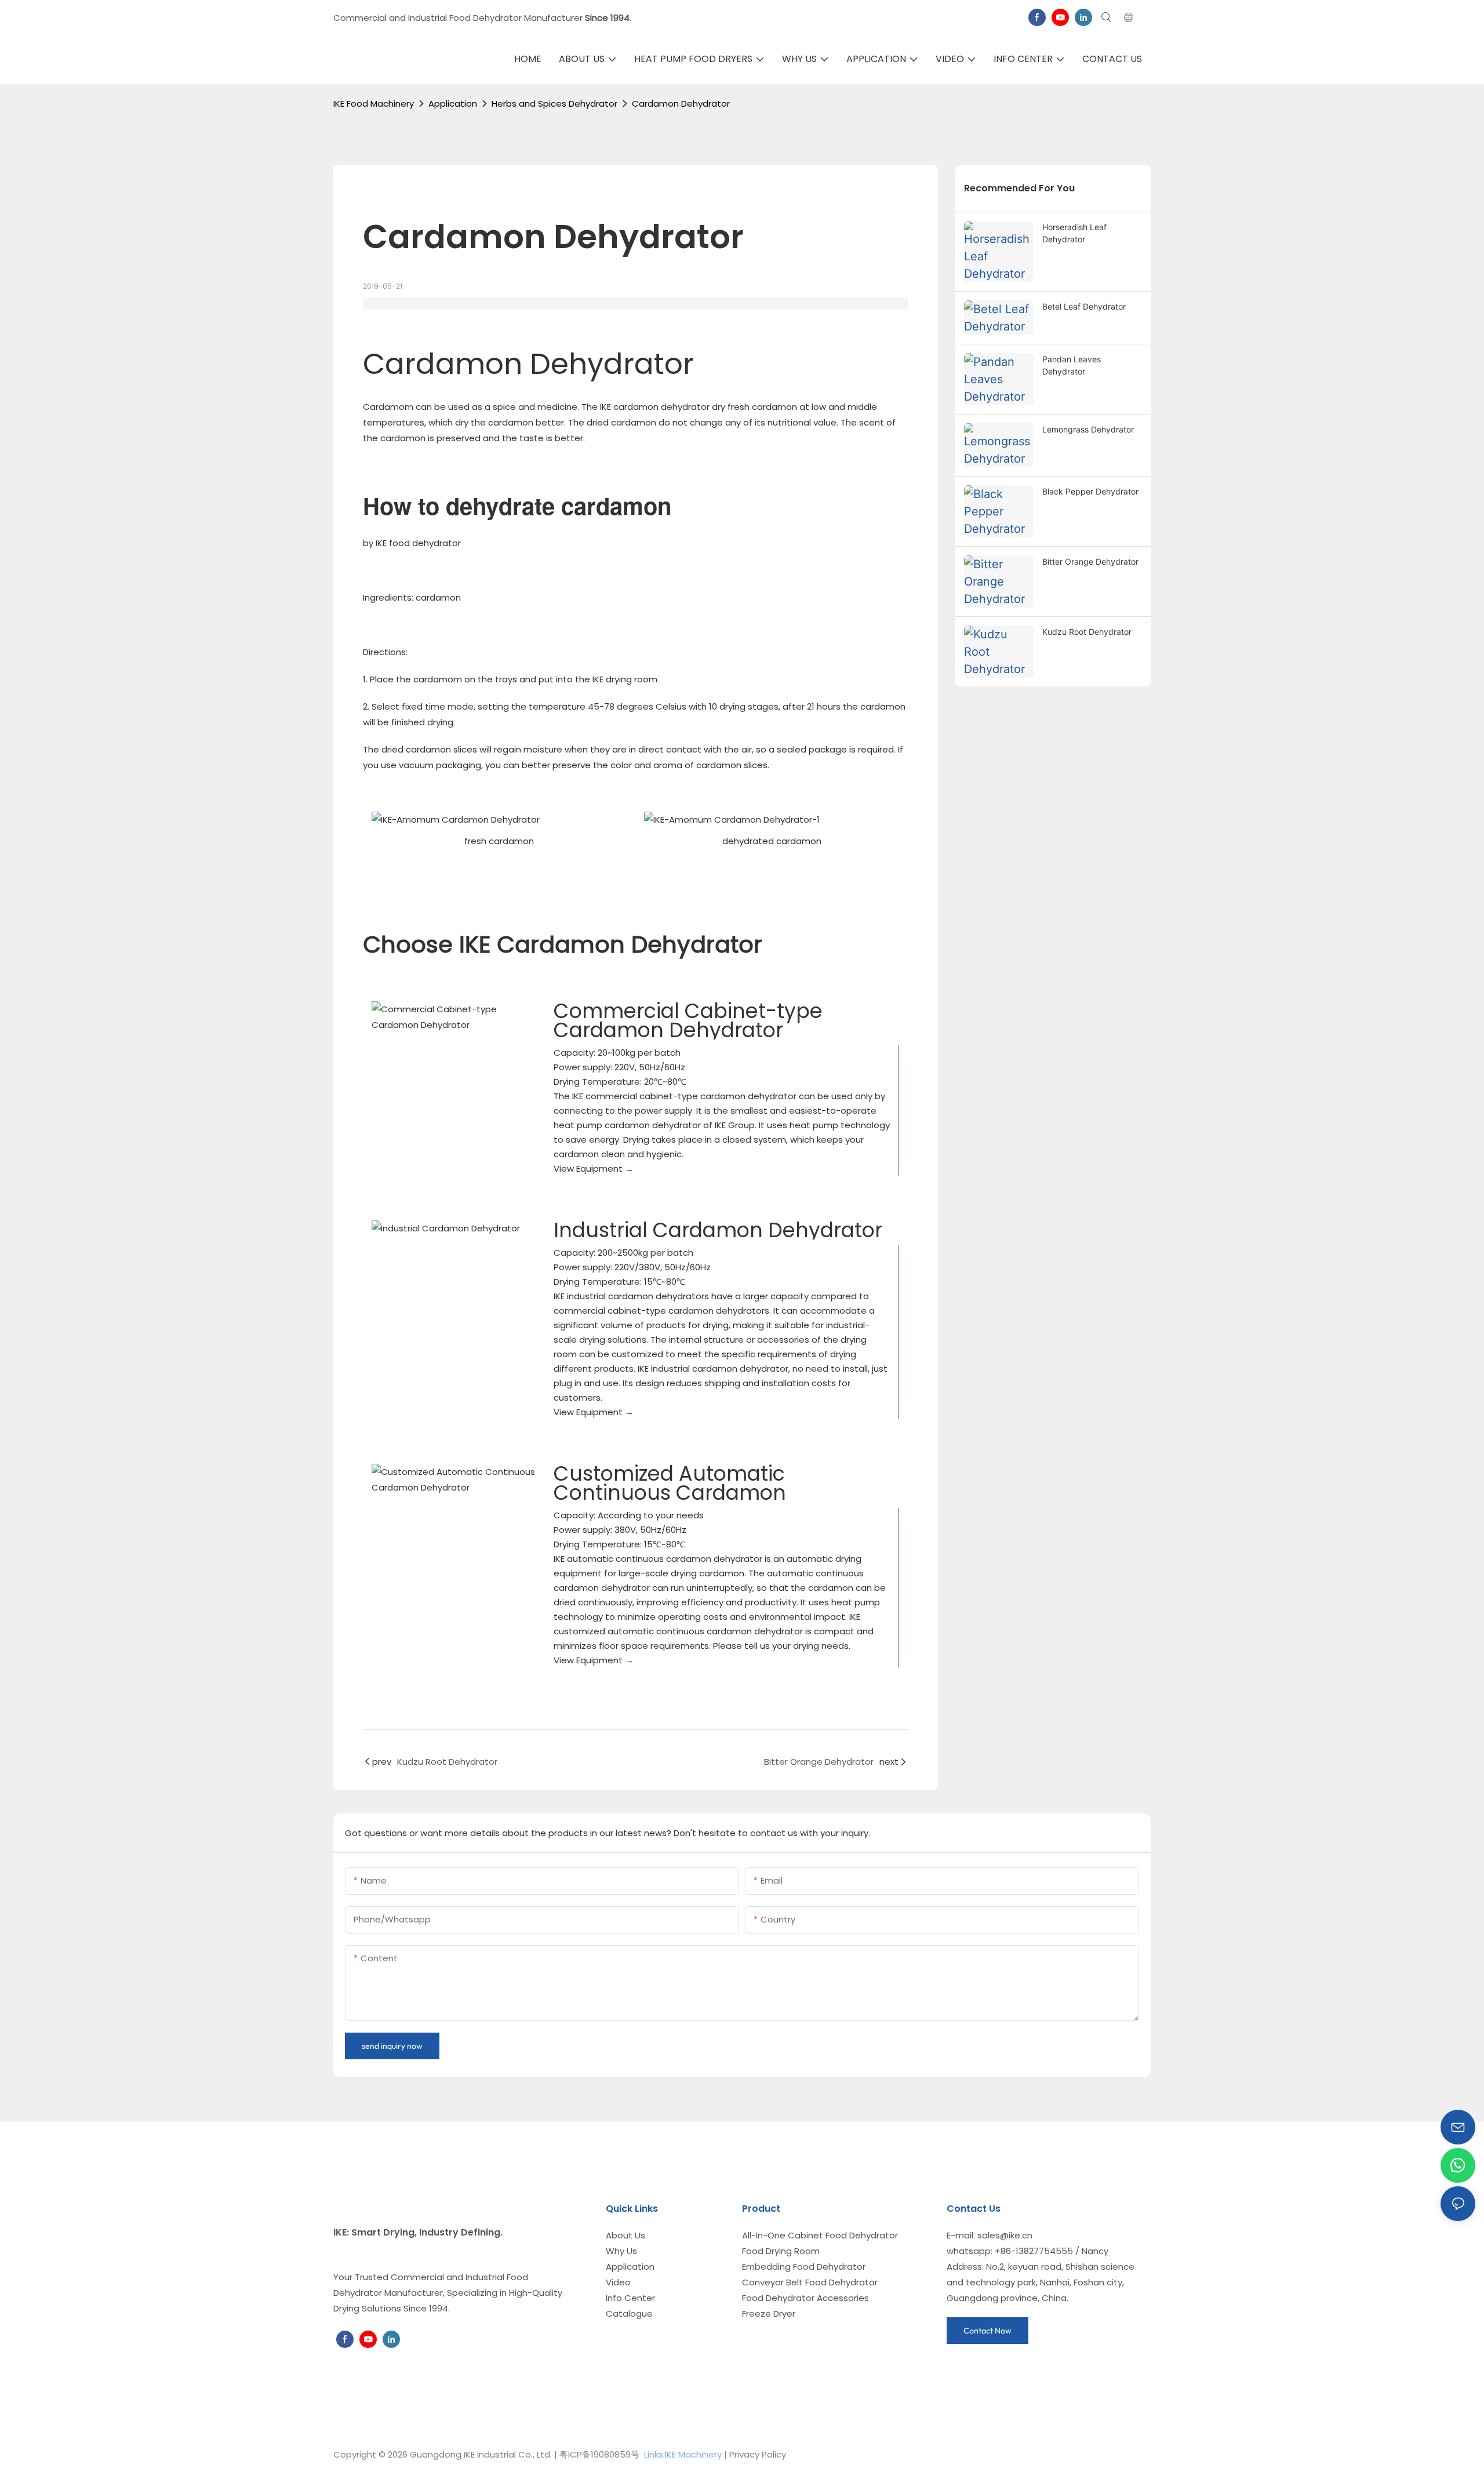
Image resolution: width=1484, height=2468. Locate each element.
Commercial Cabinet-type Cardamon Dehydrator (688, 1020)
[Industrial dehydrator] (454, 1228)
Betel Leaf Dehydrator (1084, 306)
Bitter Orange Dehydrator (1090, 561)
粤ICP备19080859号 (599, 2454)
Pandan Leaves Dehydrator (1072, 365)
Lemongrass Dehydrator (1088, 429)
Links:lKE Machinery (683, 2454)
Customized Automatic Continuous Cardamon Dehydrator (670, 1493)
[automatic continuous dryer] (454, 1480)
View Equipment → (594, 1168)
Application (453, 103)
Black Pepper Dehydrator (1090, 491)
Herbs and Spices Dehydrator (554, 103)
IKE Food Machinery (374, 103)
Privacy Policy (758, 2454)
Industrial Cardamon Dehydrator (718, 1230)
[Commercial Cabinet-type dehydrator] (454, 1017)
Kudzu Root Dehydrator (1087, 632)
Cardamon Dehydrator (681, 103)
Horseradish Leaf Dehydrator (1074, 233)
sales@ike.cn (1005, 2235)
